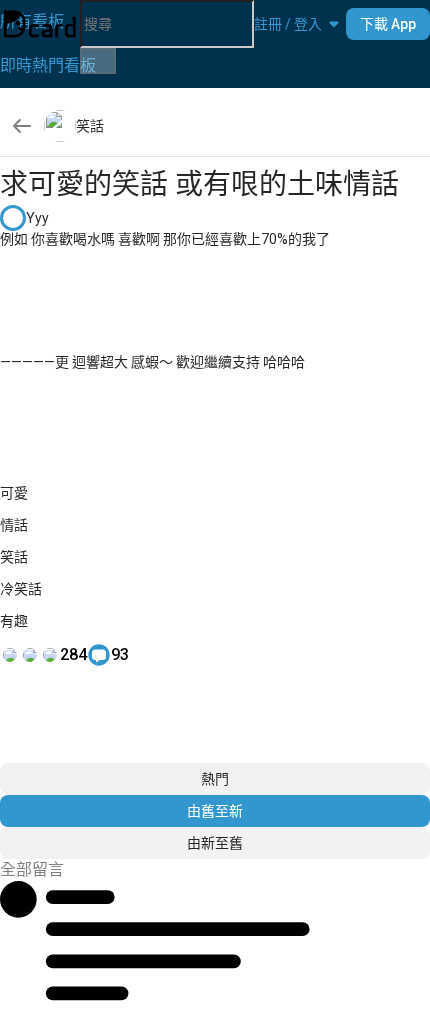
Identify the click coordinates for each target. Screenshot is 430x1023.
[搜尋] (98, 61)
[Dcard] (40, 24)
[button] (288, 24)
